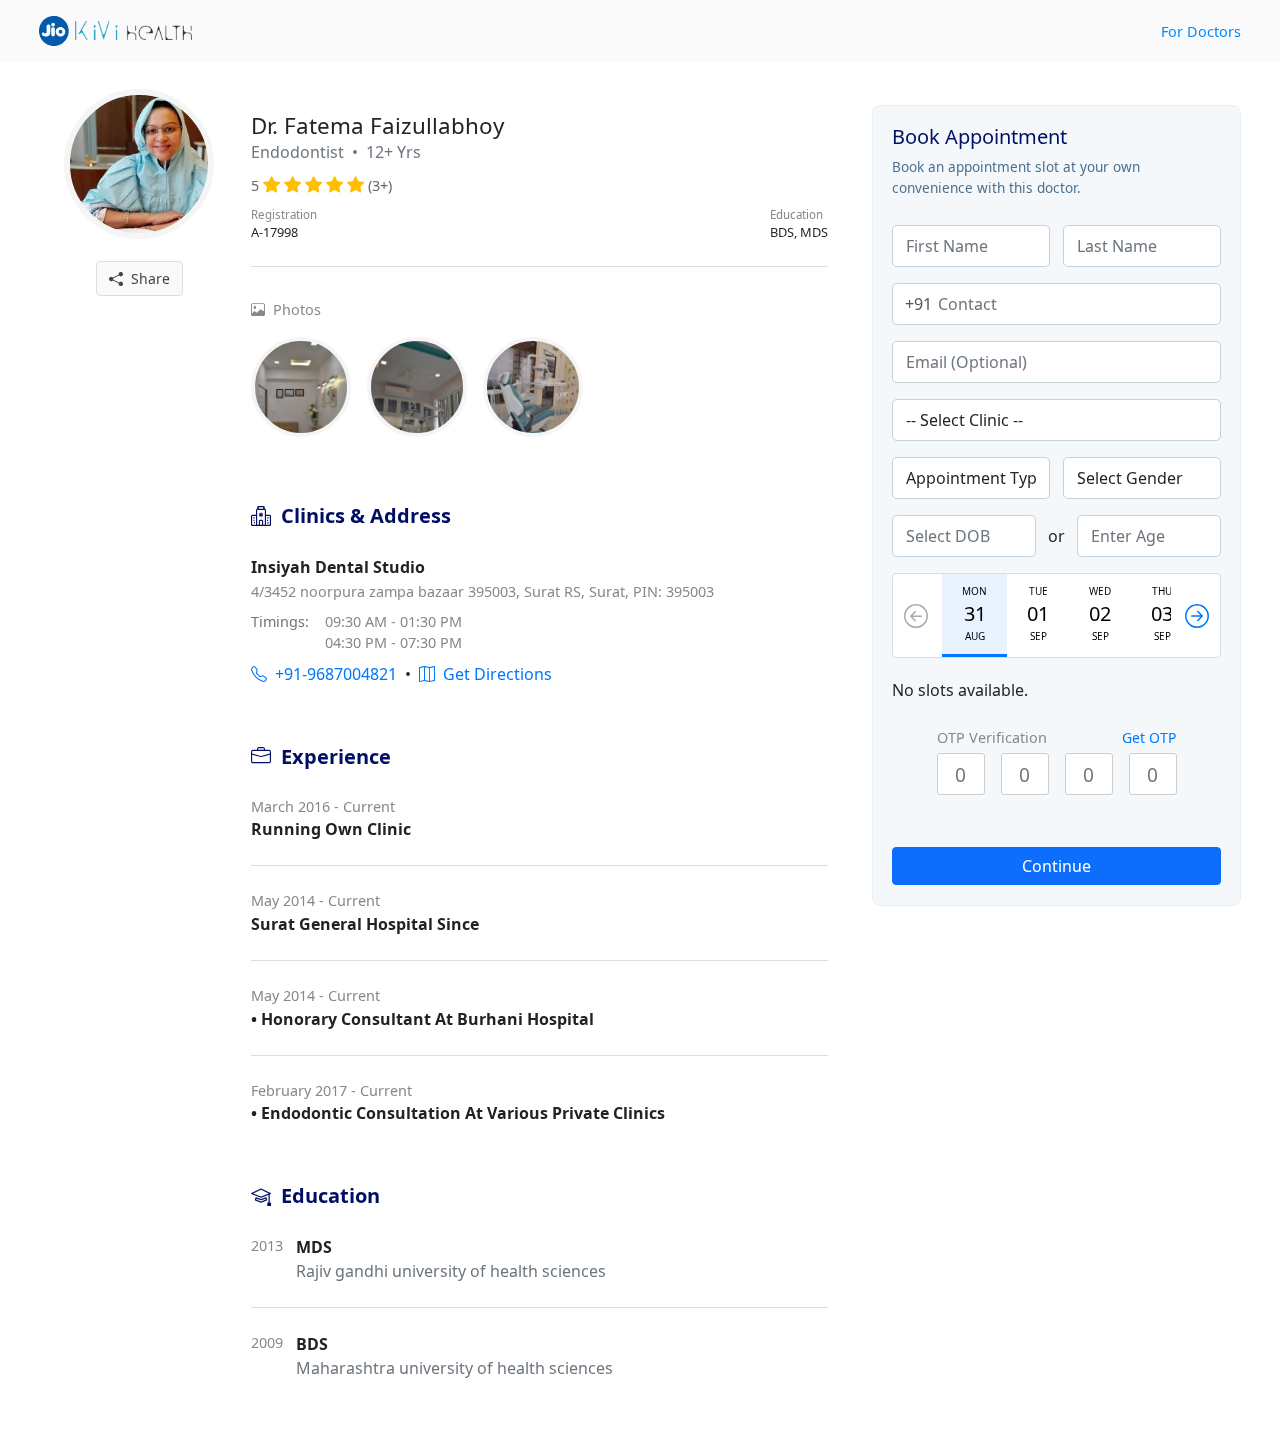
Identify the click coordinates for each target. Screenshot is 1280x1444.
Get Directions (493, 674)
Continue (1056, 866)
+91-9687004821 (332, 674)
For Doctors (1201, 31)
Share (146, 278)
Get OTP (1149, 737)
